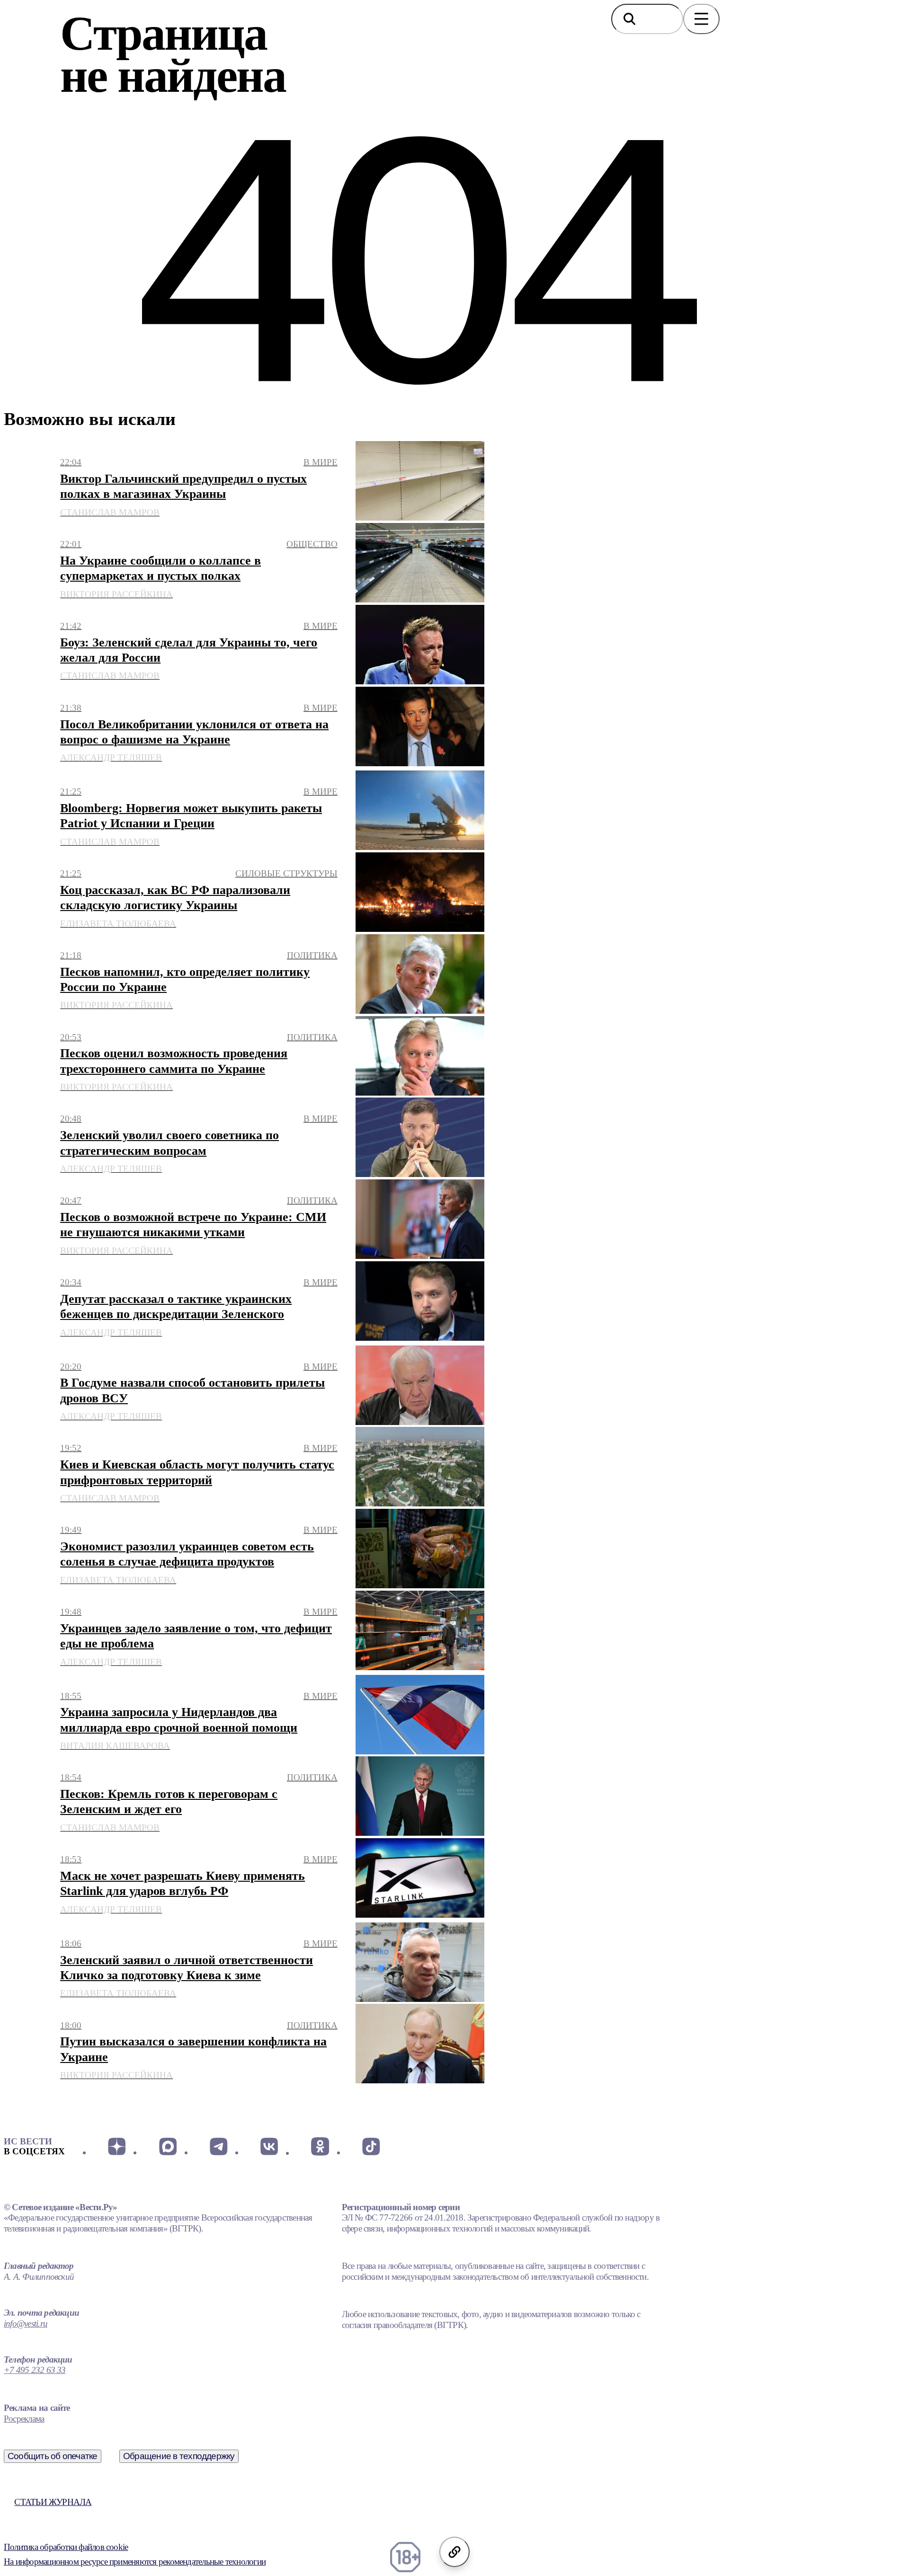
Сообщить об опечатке (53, 2456)
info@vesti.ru (26, 2324)
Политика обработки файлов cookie (66, 2547)
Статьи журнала (53, 2502)
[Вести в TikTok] (371, 2146)
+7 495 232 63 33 (35, 2370)
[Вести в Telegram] (218, 2146)
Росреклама (24, 2419)
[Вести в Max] (167, 2146)
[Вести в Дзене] (117, 2146)
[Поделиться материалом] (454, 2552)
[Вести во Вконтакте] (269, 2146)
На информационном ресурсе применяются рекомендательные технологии (135, 2562)
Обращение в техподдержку (179, 2456)
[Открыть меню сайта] (701, 19)
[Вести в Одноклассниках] (320, 2146)
